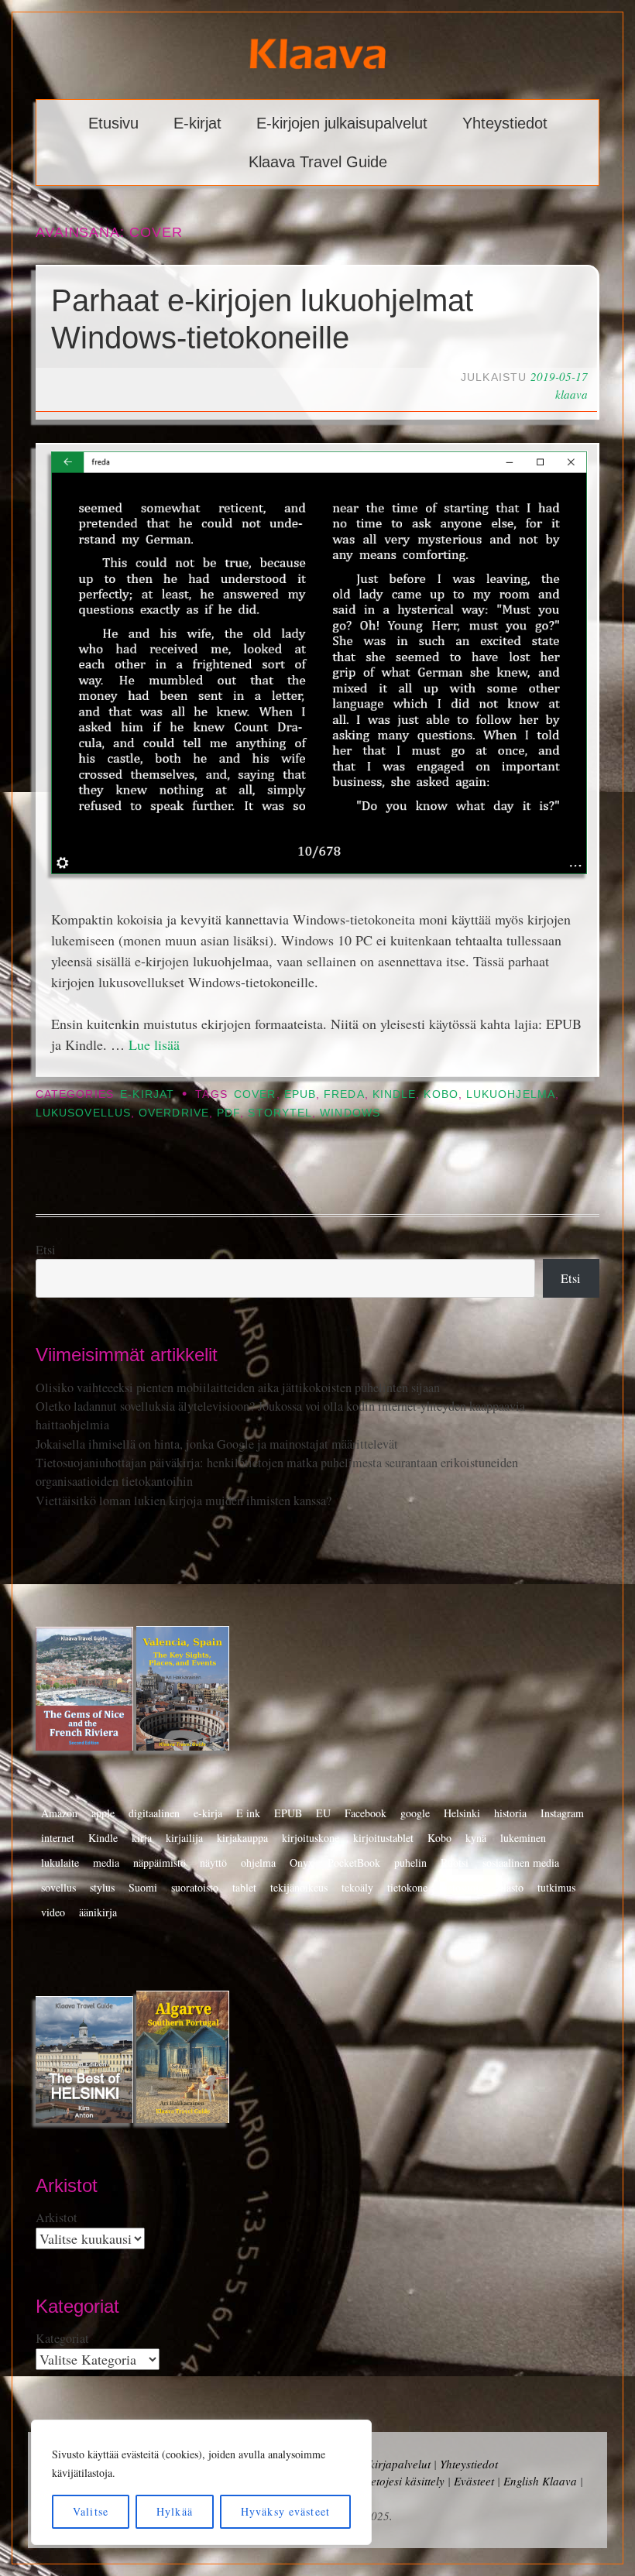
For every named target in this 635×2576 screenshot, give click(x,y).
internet (58, 1838)
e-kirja (208, 1813)
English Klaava (540, 2481)
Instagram (562, 1813)
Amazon (59, 1813)
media (106, 1863)
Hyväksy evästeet (285, 2511)
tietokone (407, 1887)
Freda (344, 1094)
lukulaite (60, 1863)
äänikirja (98, 1912)
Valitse (91, 2511)
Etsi (46, 1250)
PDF (228, 1113)
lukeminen (523, 1838)
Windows (350, 1113)
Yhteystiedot (505, 123)
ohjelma (258, 1863)
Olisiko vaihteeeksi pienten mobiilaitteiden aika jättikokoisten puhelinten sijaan (238, 1387)
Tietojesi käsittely (403, 2481)
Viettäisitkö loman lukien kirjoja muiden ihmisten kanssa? (184, 1501)
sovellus (58, 1887)
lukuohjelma (511, 1094)
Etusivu (113, 123)
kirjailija (184, 1838)
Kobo (441, 1094)
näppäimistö (160, 1863)
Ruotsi (455, 1863)
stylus (102, 1887)
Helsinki (462, 1813)
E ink (248, 1813)
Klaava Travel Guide (318, 162)
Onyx (302, 1863)
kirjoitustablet (383, 1838)
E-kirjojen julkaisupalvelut (342, 123)
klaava (571, 394)
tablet (244, 1887)
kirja (142, 1838)
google (415, 1813)
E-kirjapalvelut (395, 2464)
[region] (201, 2482)
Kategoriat (62, 2338)
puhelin (410, 1863)
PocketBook (354, 1863)
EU (323, 1813)
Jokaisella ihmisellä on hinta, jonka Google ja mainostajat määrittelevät (217, 1444)
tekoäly (357, 1887)
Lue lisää (154, 1044)
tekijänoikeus (299, 1887)
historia (510, 1813)
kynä (476, 1838)
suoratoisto (195, 1887)
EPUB (300, 1094)
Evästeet (474, 2481)
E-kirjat (197, 123)
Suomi (143, 1887)
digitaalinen (154, 1813)
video (53, 1912)
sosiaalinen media (521, 1863)
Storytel (280, 1113)
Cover (255, 1094)
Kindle (394, 1094)
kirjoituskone (311, 1838)
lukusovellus (83, 1113)
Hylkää (175, 2511)
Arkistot (57, 2218)
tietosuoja (462, 1887)
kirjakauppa (242, 1838)
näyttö (213, 1863)
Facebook (366, 1813)
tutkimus (556, 1887)
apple (103, 1813)
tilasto (510, 1887)
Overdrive (174, 1113)
